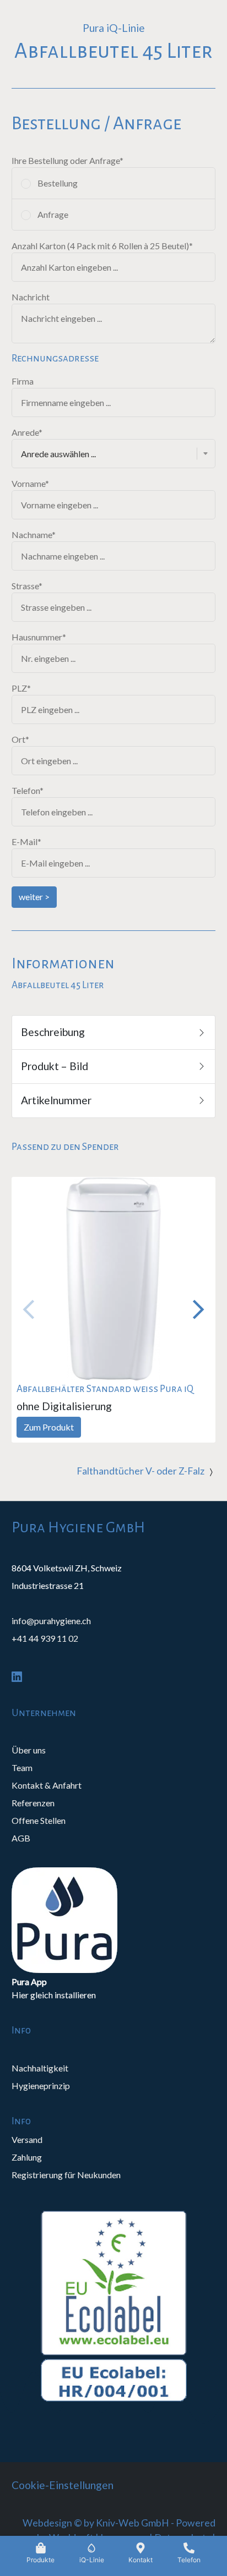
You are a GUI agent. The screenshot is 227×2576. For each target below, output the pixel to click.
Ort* (20, 739)
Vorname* (30, 483)
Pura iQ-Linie (114, 28)
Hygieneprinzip (41, 2086)
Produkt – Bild (57, 1066)
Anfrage (53, 214)
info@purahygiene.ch (51, 1621)
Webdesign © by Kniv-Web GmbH (96, 2523)
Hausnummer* (39, 637)
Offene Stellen (39, 1820)
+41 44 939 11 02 (45, 1638)
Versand (27, 2139)
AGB (21, 1838)
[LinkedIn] (17, 1676)
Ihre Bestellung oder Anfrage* (67, 160)
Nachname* (34, 535)
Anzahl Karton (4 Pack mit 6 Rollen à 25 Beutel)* (102, 246)
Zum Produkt (49, 1427)
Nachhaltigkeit (40, 2068)
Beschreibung (55, 1032)
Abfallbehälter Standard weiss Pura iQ (105, 1389)
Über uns (29, 1750)
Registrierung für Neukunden (66, 2175)
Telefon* (28, 790)
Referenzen (33, 1803)
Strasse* (27, 586)
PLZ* (21, 688)
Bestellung (58, 183)
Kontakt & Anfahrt (47, 1785)
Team (22, 1767)
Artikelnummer (58, 1100)
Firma (23, 381)
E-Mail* (26, 842)
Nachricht (31, 297)
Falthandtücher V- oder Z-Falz (140, 1471)
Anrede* (27, 432)
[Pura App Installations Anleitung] (114, 1920)
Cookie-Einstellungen (63, 2485)
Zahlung (27, 2157)
